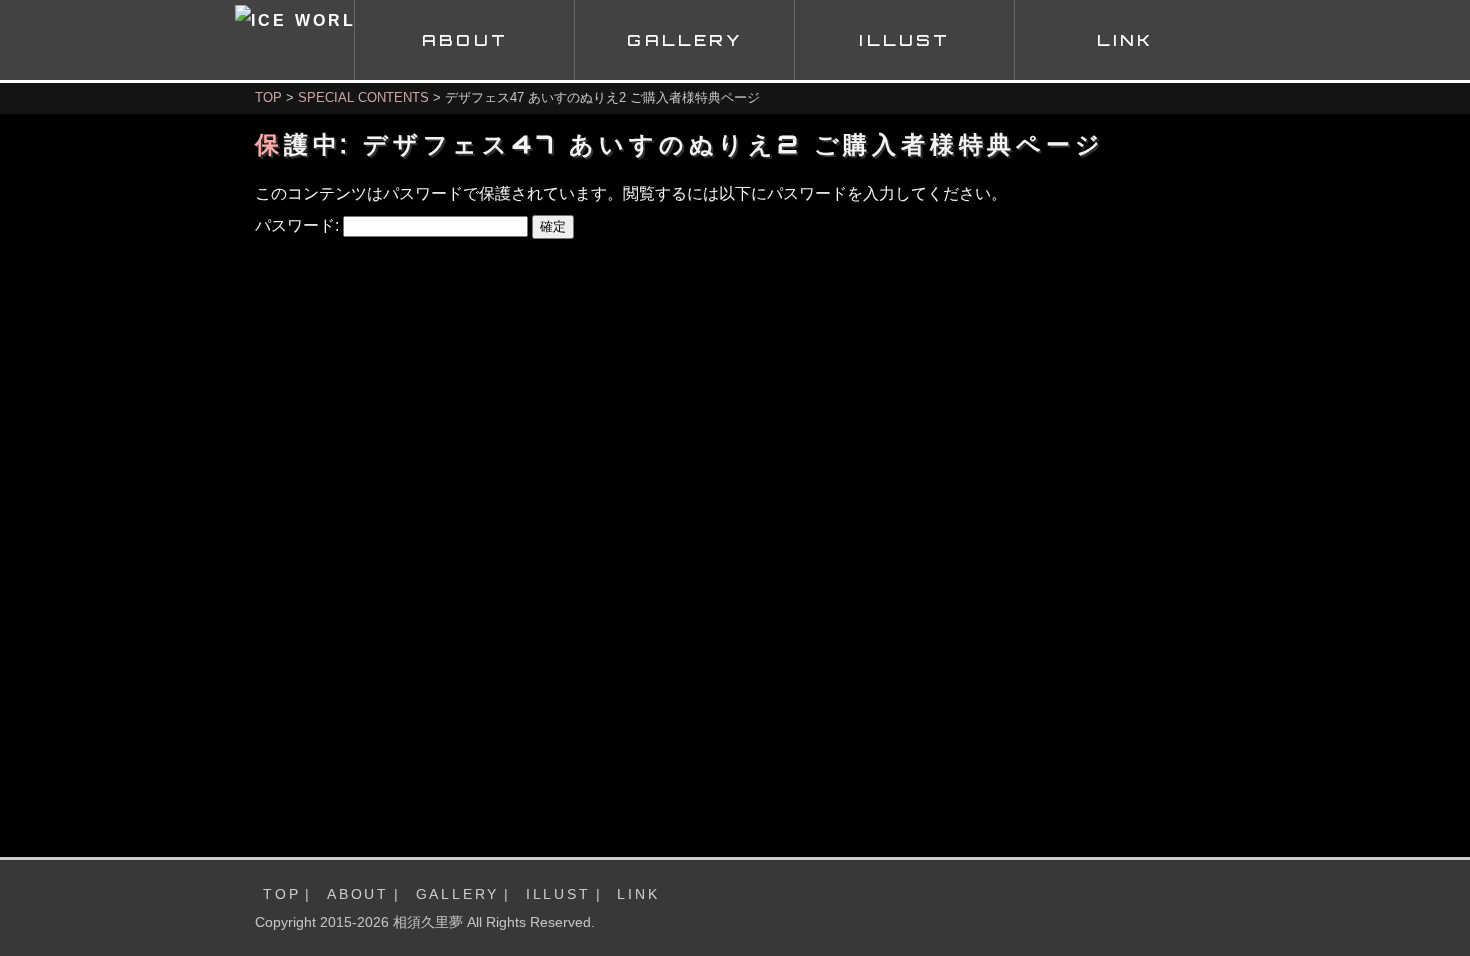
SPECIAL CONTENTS (363, 97)
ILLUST (558, 894)
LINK (638, 894)
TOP (268, 97)
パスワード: (299, 225)
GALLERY (458, 894)
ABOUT (358, 894)
